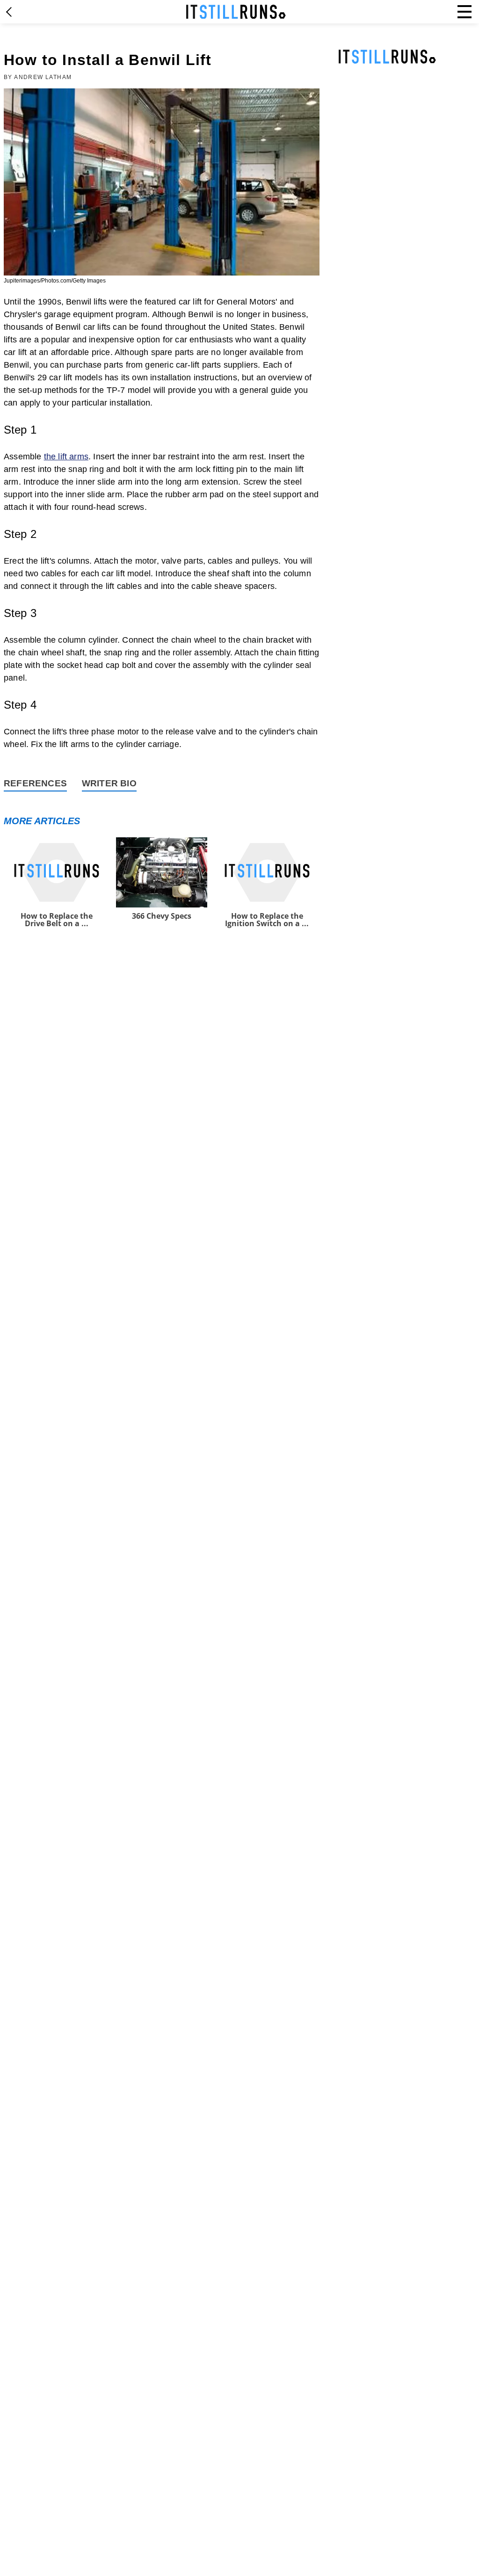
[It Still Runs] (236, 12)
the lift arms (66, 457)
